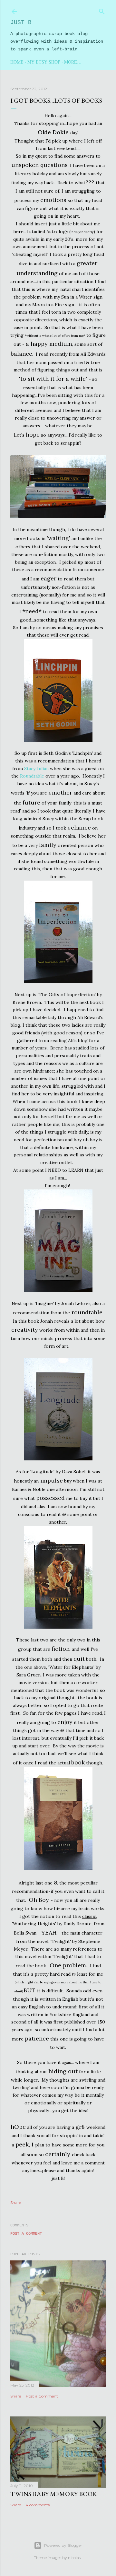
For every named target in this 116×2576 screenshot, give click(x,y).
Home (17, 62)
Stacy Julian (36, 769)
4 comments (38, 2505)
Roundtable (32, 776)
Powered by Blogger (63, 2545)
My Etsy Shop (44, 62)
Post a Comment (26, 2234)
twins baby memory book (54, 2494)
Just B (21, 22)
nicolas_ (75, 2558)
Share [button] (16, 2202)
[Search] (102, 10)
